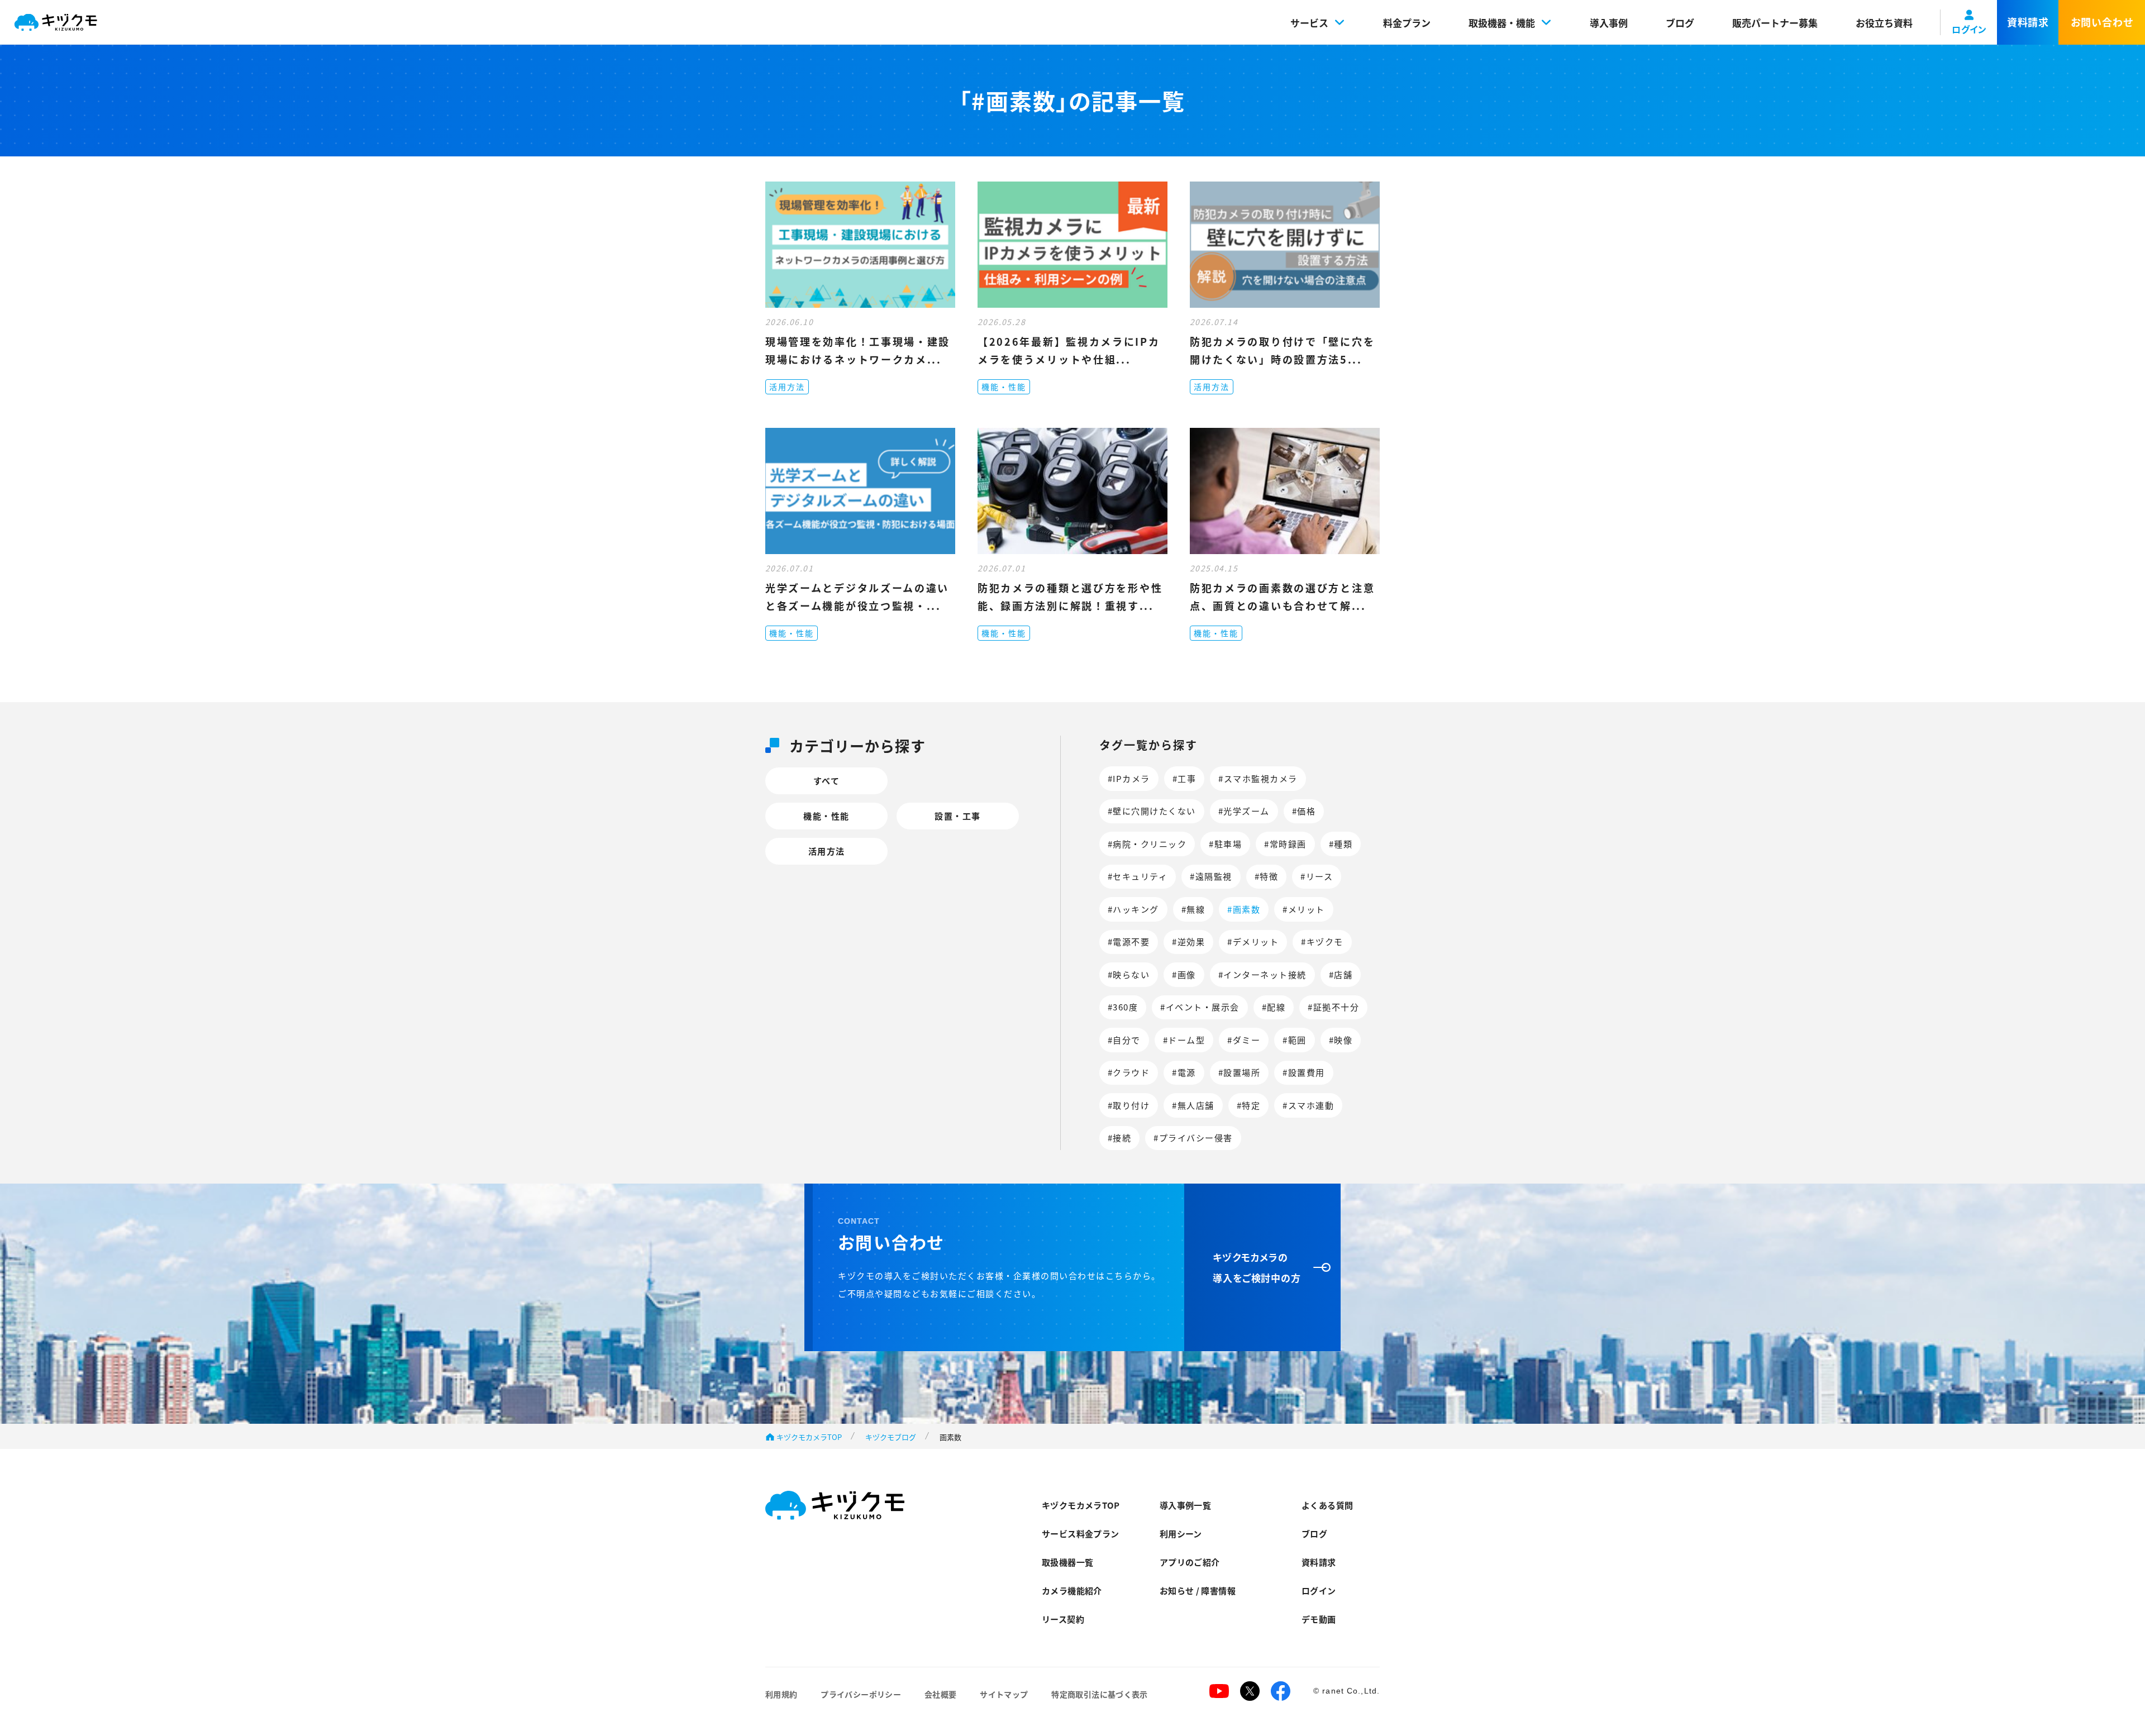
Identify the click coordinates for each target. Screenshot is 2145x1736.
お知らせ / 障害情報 (1198, 1590)
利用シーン (1181, 1534)
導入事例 (1609, 23)
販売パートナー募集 (1775, 23)
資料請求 (1319, 1562)
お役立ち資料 (1884, 23)
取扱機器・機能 (1502, 23)
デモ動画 (1319, 1619)
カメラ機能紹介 (1072, 1590)
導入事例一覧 (1185, 1505)
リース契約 (1063, 1619)
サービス (1309, 23)
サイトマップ (1004, 1694)
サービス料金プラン (1080, 1534)
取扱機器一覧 (1067, 1562)
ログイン (1319, 1590)
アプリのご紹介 (1190, 1562)
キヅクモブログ (891, 1437)
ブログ (1680, 23)
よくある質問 (1327, 1505)
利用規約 (781, 1694)
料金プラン (1407, 23)
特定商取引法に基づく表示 (1099, 1694)
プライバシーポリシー (861, 1694)
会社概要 (940, 1694)
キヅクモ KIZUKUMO (56, 23)
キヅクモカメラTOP (809, 1437)
